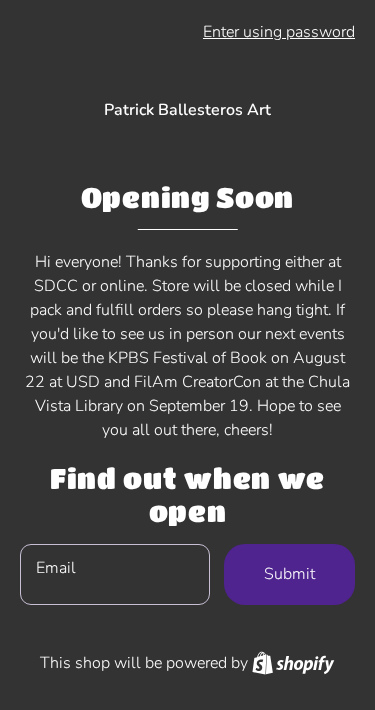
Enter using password (279, 32)
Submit (289, 574)
